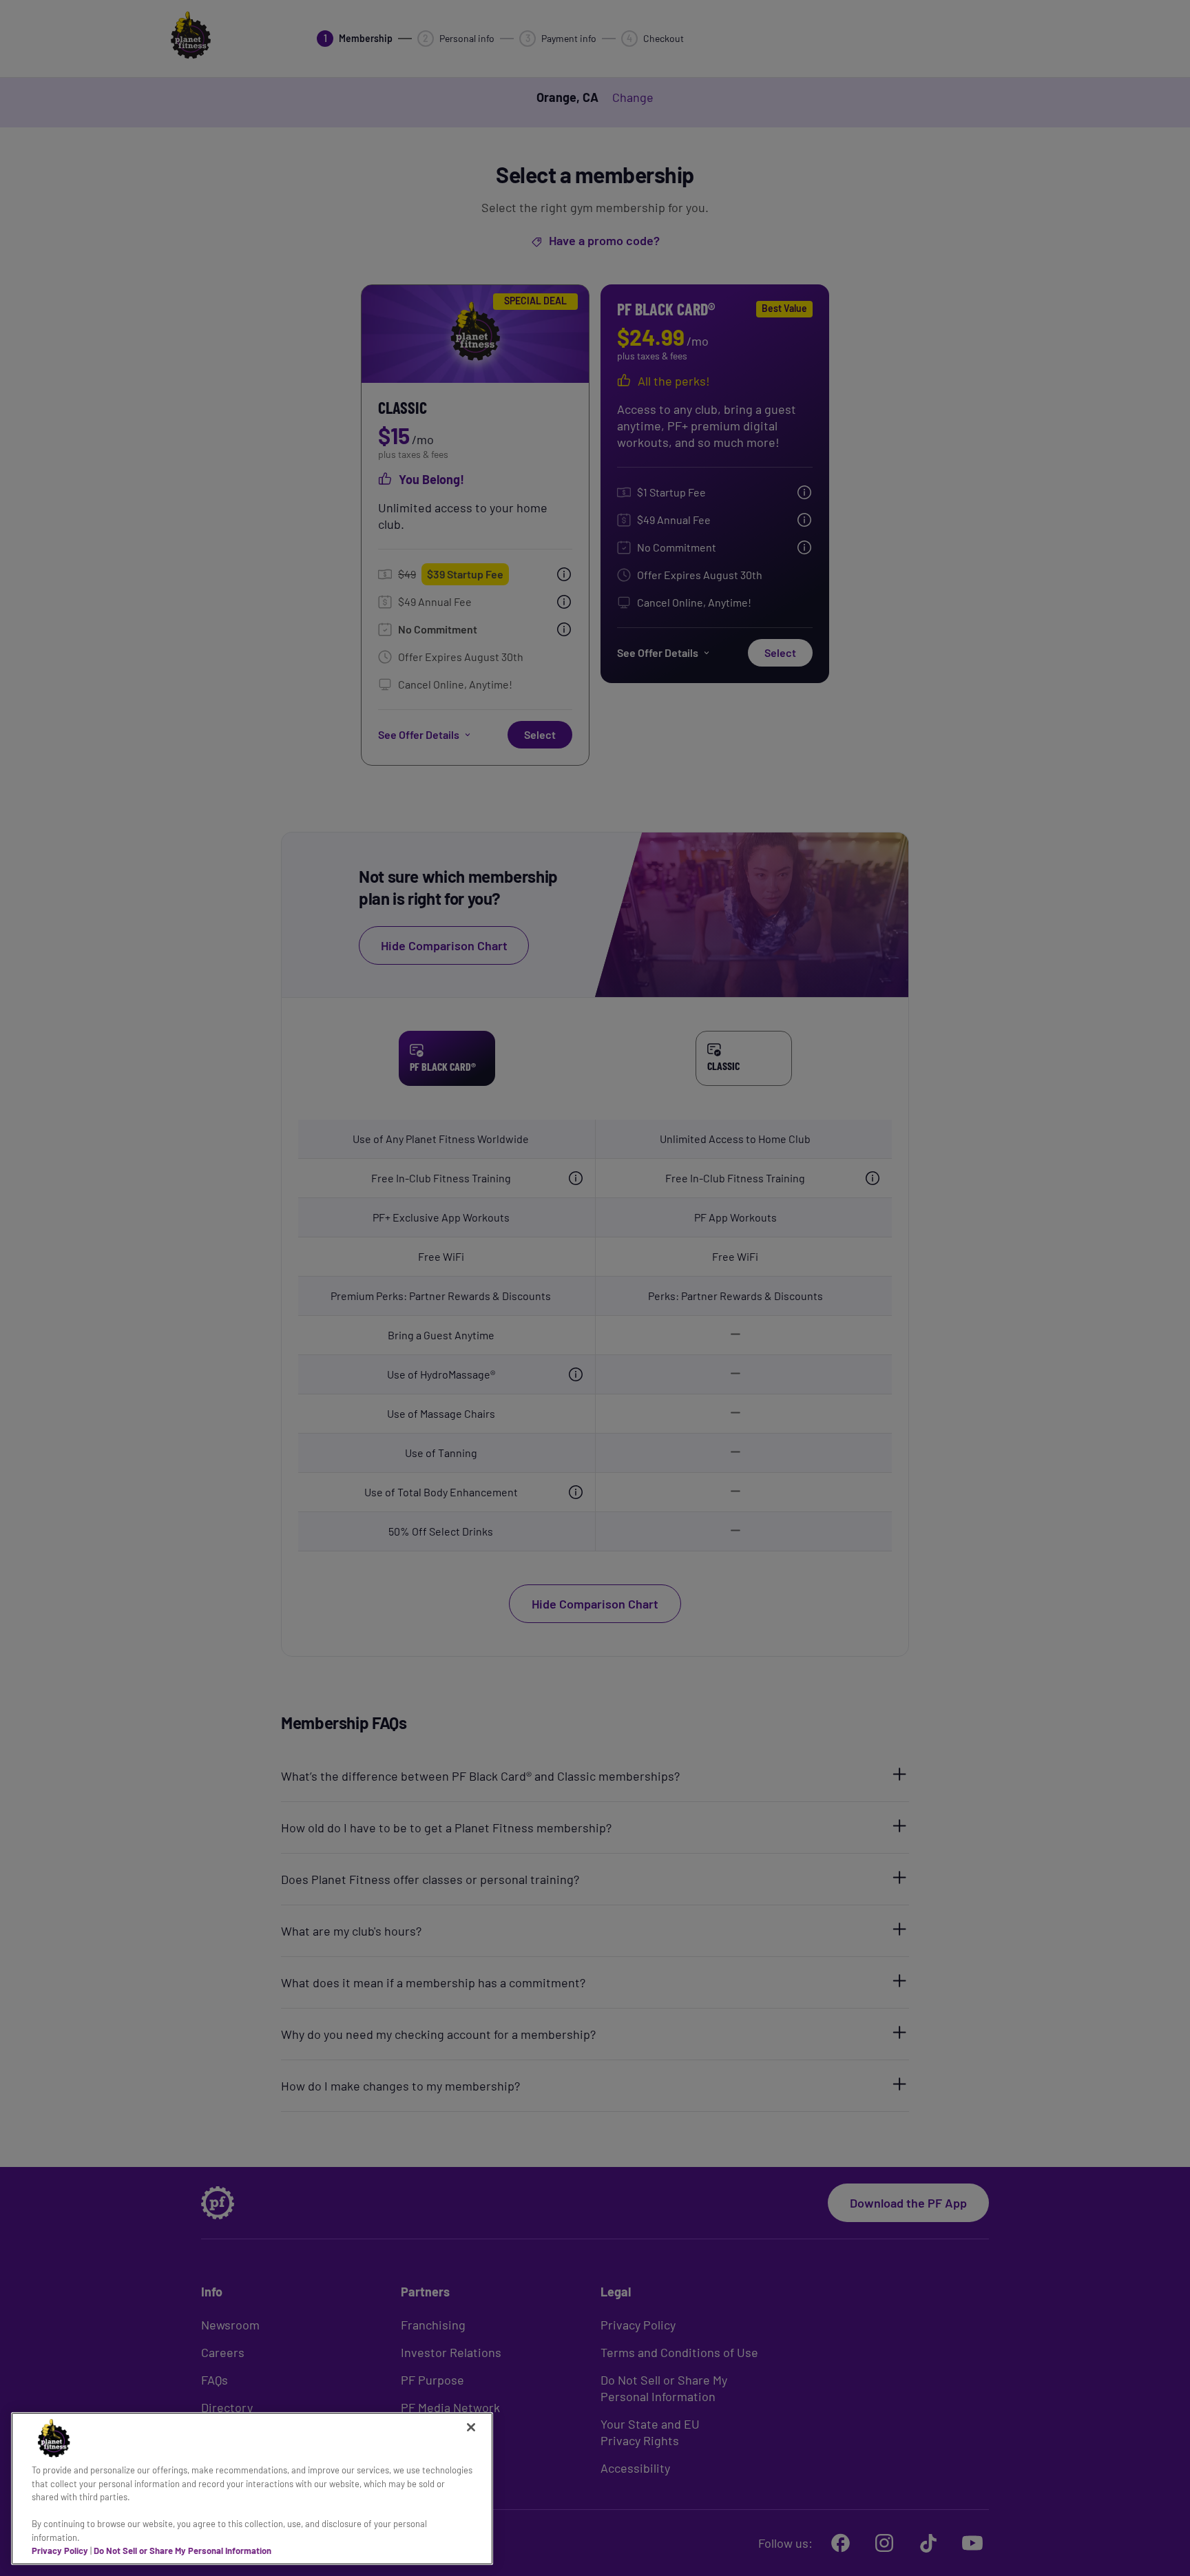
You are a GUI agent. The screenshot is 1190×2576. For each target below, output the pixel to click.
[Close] (471, 2427)
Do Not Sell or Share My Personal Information (182, 2551)
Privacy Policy (60, 2551)
